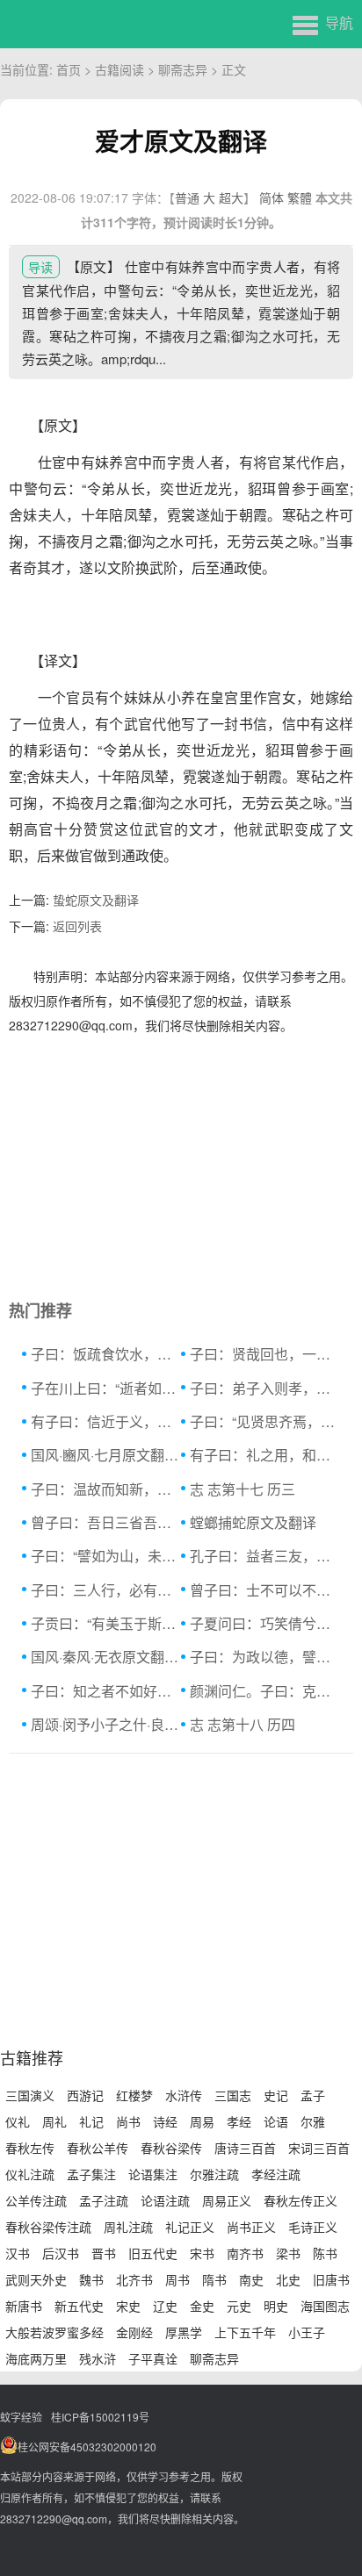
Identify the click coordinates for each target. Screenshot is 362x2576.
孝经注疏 (276, 2174)
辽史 (165, 2306)
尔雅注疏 (214, 2174)
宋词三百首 (319, 2148)
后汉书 (61, 2253)
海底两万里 (36, 2358)
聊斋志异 (183, 69)
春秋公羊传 (98, 2148)
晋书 (104, 2253)
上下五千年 (245, 2332)
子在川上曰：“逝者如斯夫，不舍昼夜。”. (106, 1388)
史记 (276, 2095)
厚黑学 (184, 2332)
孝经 (239, 2121)
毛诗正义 (313, 2227)
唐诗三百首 (245, 2148)
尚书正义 (251, 2227)
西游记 (85, 2095)
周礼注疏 (128, 2227)
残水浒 (98, 2358)
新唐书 (24, 2306)
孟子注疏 (104, 2200)
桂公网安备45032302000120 (87, 2447)
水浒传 (184, 2095)
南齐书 (245, 2253)
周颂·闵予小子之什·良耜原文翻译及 (106, 1724)
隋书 (214, 2279)
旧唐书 (331, 2279)
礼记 (91, 2121)
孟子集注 (91, 2174)
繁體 (300, 197)
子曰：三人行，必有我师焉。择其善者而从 (106, 1590)
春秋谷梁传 (171, 2148)
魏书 (91, 2279)
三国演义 (30, 2095)
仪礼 (18, 2121)
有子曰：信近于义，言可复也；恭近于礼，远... (106, 1421)
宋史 (128, 2306)
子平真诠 (153, 2358)
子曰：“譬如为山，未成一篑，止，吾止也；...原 (106, 1556)
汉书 (18, 2253)
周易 (202, 2121)
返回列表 (77, 926)
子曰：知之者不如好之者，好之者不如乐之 (106, 1691)
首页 (69, 69)
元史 (239, 2306)
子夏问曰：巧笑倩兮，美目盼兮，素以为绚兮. (265, 1623)
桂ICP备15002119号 (100, 2417)
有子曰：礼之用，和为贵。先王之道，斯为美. (265, 1455)
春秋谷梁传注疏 (48, 2227)
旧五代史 (153, 2253)
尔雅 (313, 2121)
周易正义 (227, 2200)
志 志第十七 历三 (243, 1489)
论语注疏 (165, 2200)
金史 (202, 2306)
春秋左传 (30, 2148)
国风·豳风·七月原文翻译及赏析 (106, 1455)
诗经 (165, 2121)
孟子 (313, 2095)
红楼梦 (134, 2095)
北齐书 (134, 2279)
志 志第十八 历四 (243, 1724)
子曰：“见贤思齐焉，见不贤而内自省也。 (265, 1421)
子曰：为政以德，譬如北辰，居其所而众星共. (265, 1657)
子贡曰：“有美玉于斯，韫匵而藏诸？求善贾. (106, 1623)
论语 (276, 2121)
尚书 (128, 2121)
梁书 (288, 2253)
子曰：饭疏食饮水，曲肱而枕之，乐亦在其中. (106, 1354)
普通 (187, 197)
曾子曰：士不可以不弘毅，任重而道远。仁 (265, 1590)
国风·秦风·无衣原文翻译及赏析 (106, 1657)
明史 (276, 2306)
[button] (323, 22)
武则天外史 (36, 2279)
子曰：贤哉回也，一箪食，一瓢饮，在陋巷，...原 (265, 1354)
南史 (251, 2279)
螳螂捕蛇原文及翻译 (253, 1522)
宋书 (202, 2253)
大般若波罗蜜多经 (54, 2332)
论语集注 (153, 2174)
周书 (177, 2279)
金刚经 (134, 2332)
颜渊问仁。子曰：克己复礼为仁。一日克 (265, 1691)
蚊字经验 (21, 2417)
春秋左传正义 (300, 2200)
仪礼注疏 (30, 2174)
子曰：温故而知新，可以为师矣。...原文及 (106, 1489)
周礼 (54, 2121)
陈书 (325, 2253)
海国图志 (325, 2306)
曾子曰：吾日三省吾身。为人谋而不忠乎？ (106, 1522)
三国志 (233, 2095)
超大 (231, 197)
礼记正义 (190, 2227)
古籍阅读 (119, 69)
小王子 (307, 2332)
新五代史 (79, 2306)
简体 (271, 197)
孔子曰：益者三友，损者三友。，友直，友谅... (265, 1556)
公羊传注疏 (36, 2200)
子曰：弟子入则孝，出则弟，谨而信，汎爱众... (265, 1388)
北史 (288, 2279)
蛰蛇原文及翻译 (96, 900)
